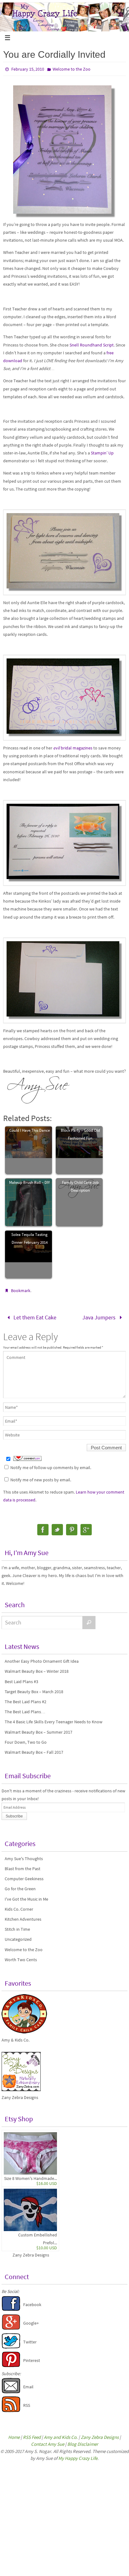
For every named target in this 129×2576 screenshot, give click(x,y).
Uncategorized (18, 1937)
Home (14, 2435)
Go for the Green (20, 1887)
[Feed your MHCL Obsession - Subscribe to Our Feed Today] (11, 2409)
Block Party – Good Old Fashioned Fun (80, 1134)
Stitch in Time (17, 1927)
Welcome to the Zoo (72, 69)
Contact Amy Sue (48, 2442)
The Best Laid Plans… (25, 1710)
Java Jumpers (100, 1316)
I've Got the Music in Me (26, 1897)
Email (28, 2385)
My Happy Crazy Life (78, 2456)
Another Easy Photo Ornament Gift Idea (42, 1659)
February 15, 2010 (28, 69)
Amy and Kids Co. (61, 2435)
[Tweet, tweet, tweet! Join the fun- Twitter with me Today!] (11, 2345)
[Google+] (86, 1528)
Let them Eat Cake (34, 1316)
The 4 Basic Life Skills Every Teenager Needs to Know (54, 1720)
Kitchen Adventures (23, 1917)
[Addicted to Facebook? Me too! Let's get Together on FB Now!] (11, 2308)
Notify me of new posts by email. (41, 1478)
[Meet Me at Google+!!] (11, 2326)
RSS (27, 2403)
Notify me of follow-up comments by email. (51, 1465)
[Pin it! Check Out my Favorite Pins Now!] (11, 2364)
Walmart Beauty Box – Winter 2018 (37, 1669)
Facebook (32, 2303)
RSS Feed (32, 2435)
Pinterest (32, 2358)
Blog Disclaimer (83, 2442)
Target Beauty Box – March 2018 (34, 1689)
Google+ (31, 2321)
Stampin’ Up (102, 453)
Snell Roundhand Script (92, 345)
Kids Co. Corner (19, 1907)
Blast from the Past (23, 1866)
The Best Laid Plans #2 (26, 1700)
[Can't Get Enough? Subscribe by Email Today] (11, 2390)
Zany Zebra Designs (31, 2253)
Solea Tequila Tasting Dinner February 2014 (29, 1238)
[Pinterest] (72, 1528)
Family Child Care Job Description (80, 1186)
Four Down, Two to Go (26, 1740)
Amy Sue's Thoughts (24, 1856)
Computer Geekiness (24, 1877)
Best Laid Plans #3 (21, 1679)
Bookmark (21, 1291)
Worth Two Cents (21, 1957)
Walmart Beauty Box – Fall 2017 (34, 1750)
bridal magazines (73, 748)
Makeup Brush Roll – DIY (29, 1182)
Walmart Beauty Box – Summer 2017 (39, 1730)
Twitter (30, 2340)
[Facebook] (43, 1528)
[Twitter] (57, 1528)
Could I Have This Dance (30, 1130)
